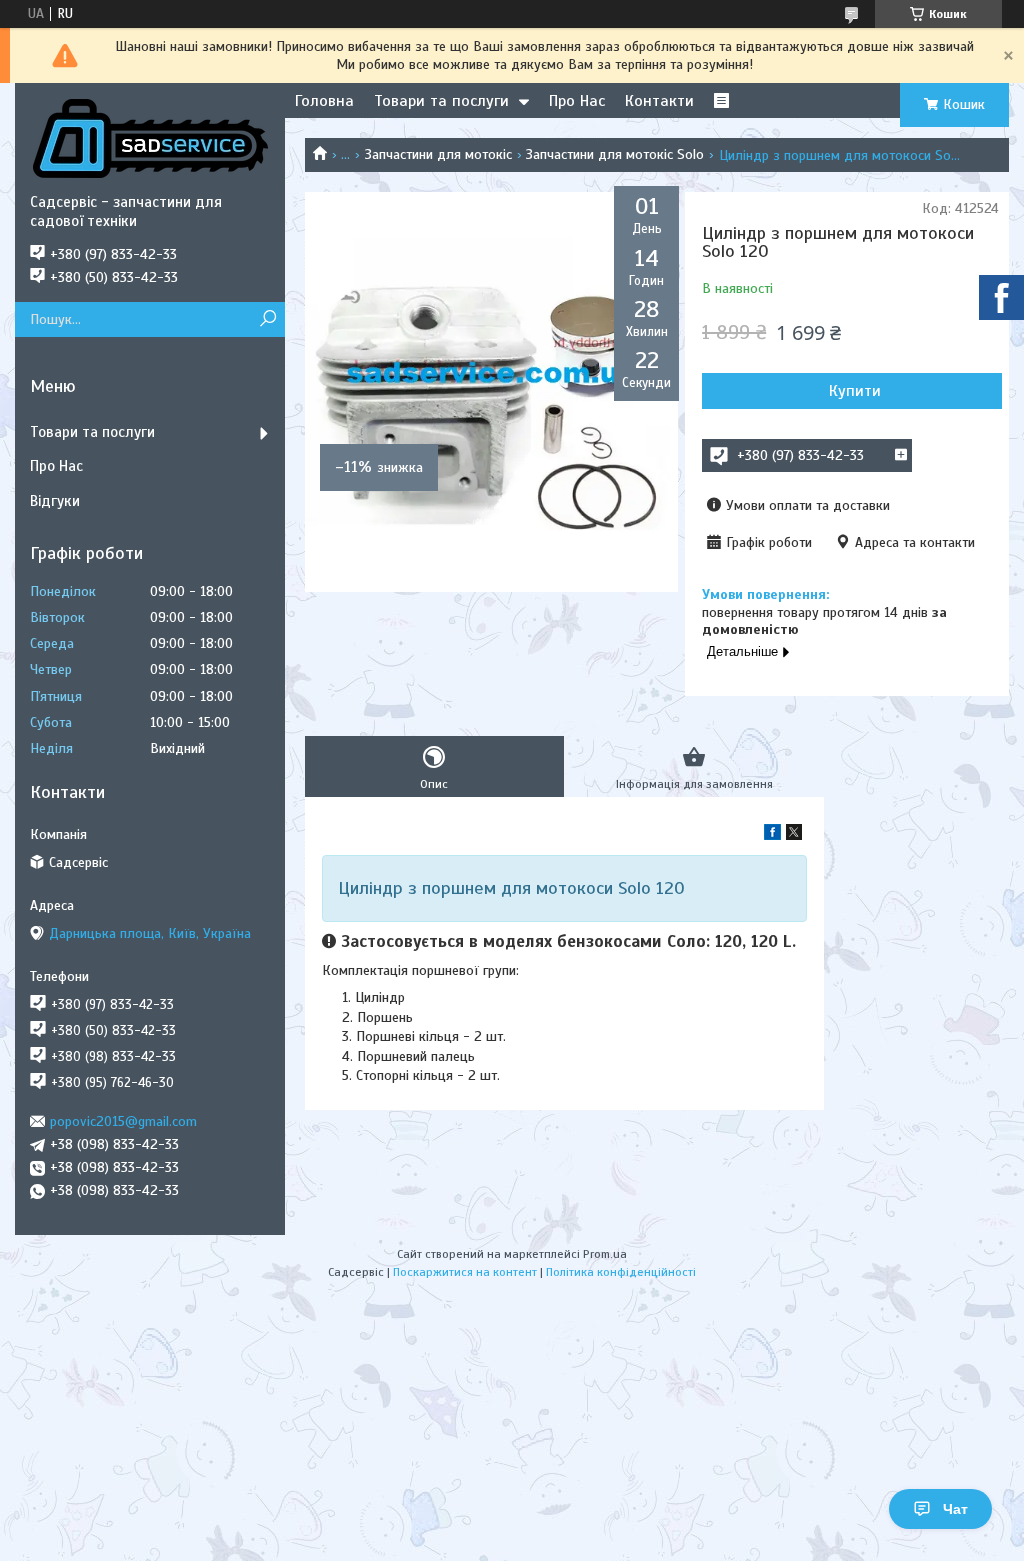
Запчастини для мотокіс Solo (615, 154)
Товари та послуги (441, 101)
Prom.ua (605, 1254)
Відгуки (55, 501)
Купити (855, 391)
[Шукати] (267, 319)
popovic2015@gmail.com (123, 1121)
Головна (324, 101)
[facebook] (772, 835)
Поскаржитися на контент (465, 1272)
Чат (955, 1509)
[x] (794, 835)
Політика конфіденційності (621, 1272)
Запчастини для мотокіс (438, 154)
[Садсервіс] (150, 138)
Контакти (659, 101)
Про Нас (577, 101)
